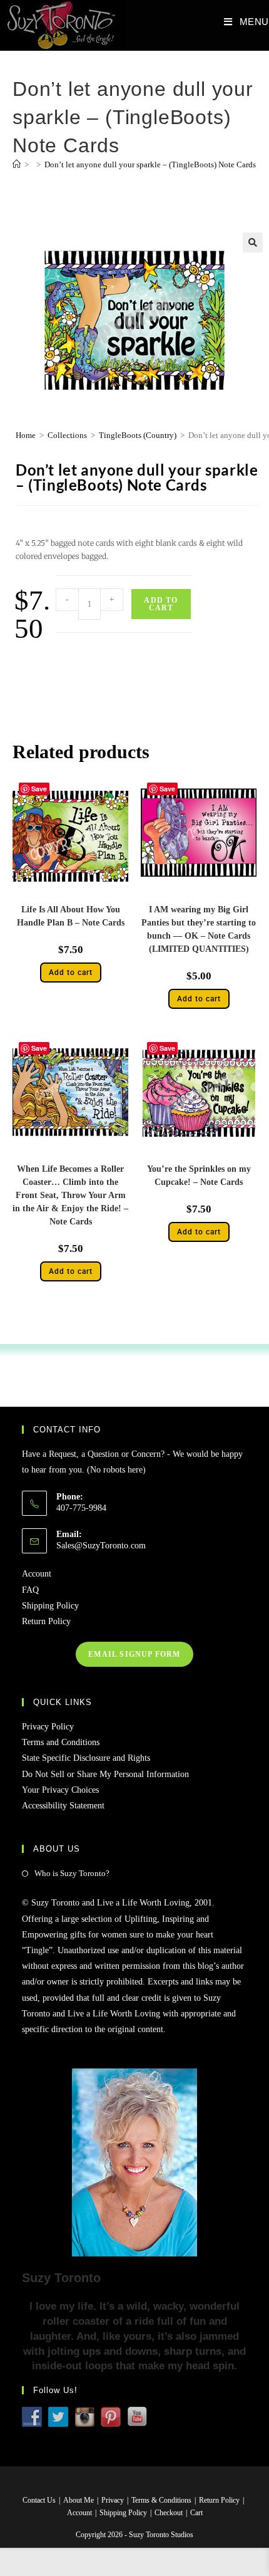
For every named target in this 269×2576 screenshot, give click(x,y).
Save (39, 789)
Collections (67, 435)
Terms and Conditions (61, 1742)
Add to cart (161, 604)
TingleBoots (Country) (138, 435)
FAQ (30, 1590)
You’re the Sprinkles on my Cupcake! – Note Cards (199, 1176)
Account (37, 1574)
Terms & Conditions (161, 2500)
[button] (253, 242)
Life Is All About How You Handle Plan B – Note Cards (71, 916)
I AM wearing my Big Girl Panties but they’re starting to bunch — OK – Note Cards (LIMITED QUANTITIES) (199, 929)
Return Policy (46, 1621)
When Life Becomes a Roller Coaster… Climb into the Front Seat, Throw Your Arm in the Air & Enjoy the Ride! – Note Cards (70, 1195)
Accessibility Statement (63, 1806)
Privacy (113, 2500)
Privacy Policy (48, 1727)
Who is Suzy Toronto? (72, 1873)
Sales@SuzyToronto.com (101, 1546)
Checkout (169, 2513)
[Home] (17, 164)
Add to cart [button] (71, 973)
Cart (196, 2513)
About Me (79, 2500)
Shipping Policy (50, 1606)
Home (26, 435)
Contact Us (39, 2500)
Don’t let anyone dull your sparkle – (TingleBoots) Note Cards (150, 164)
